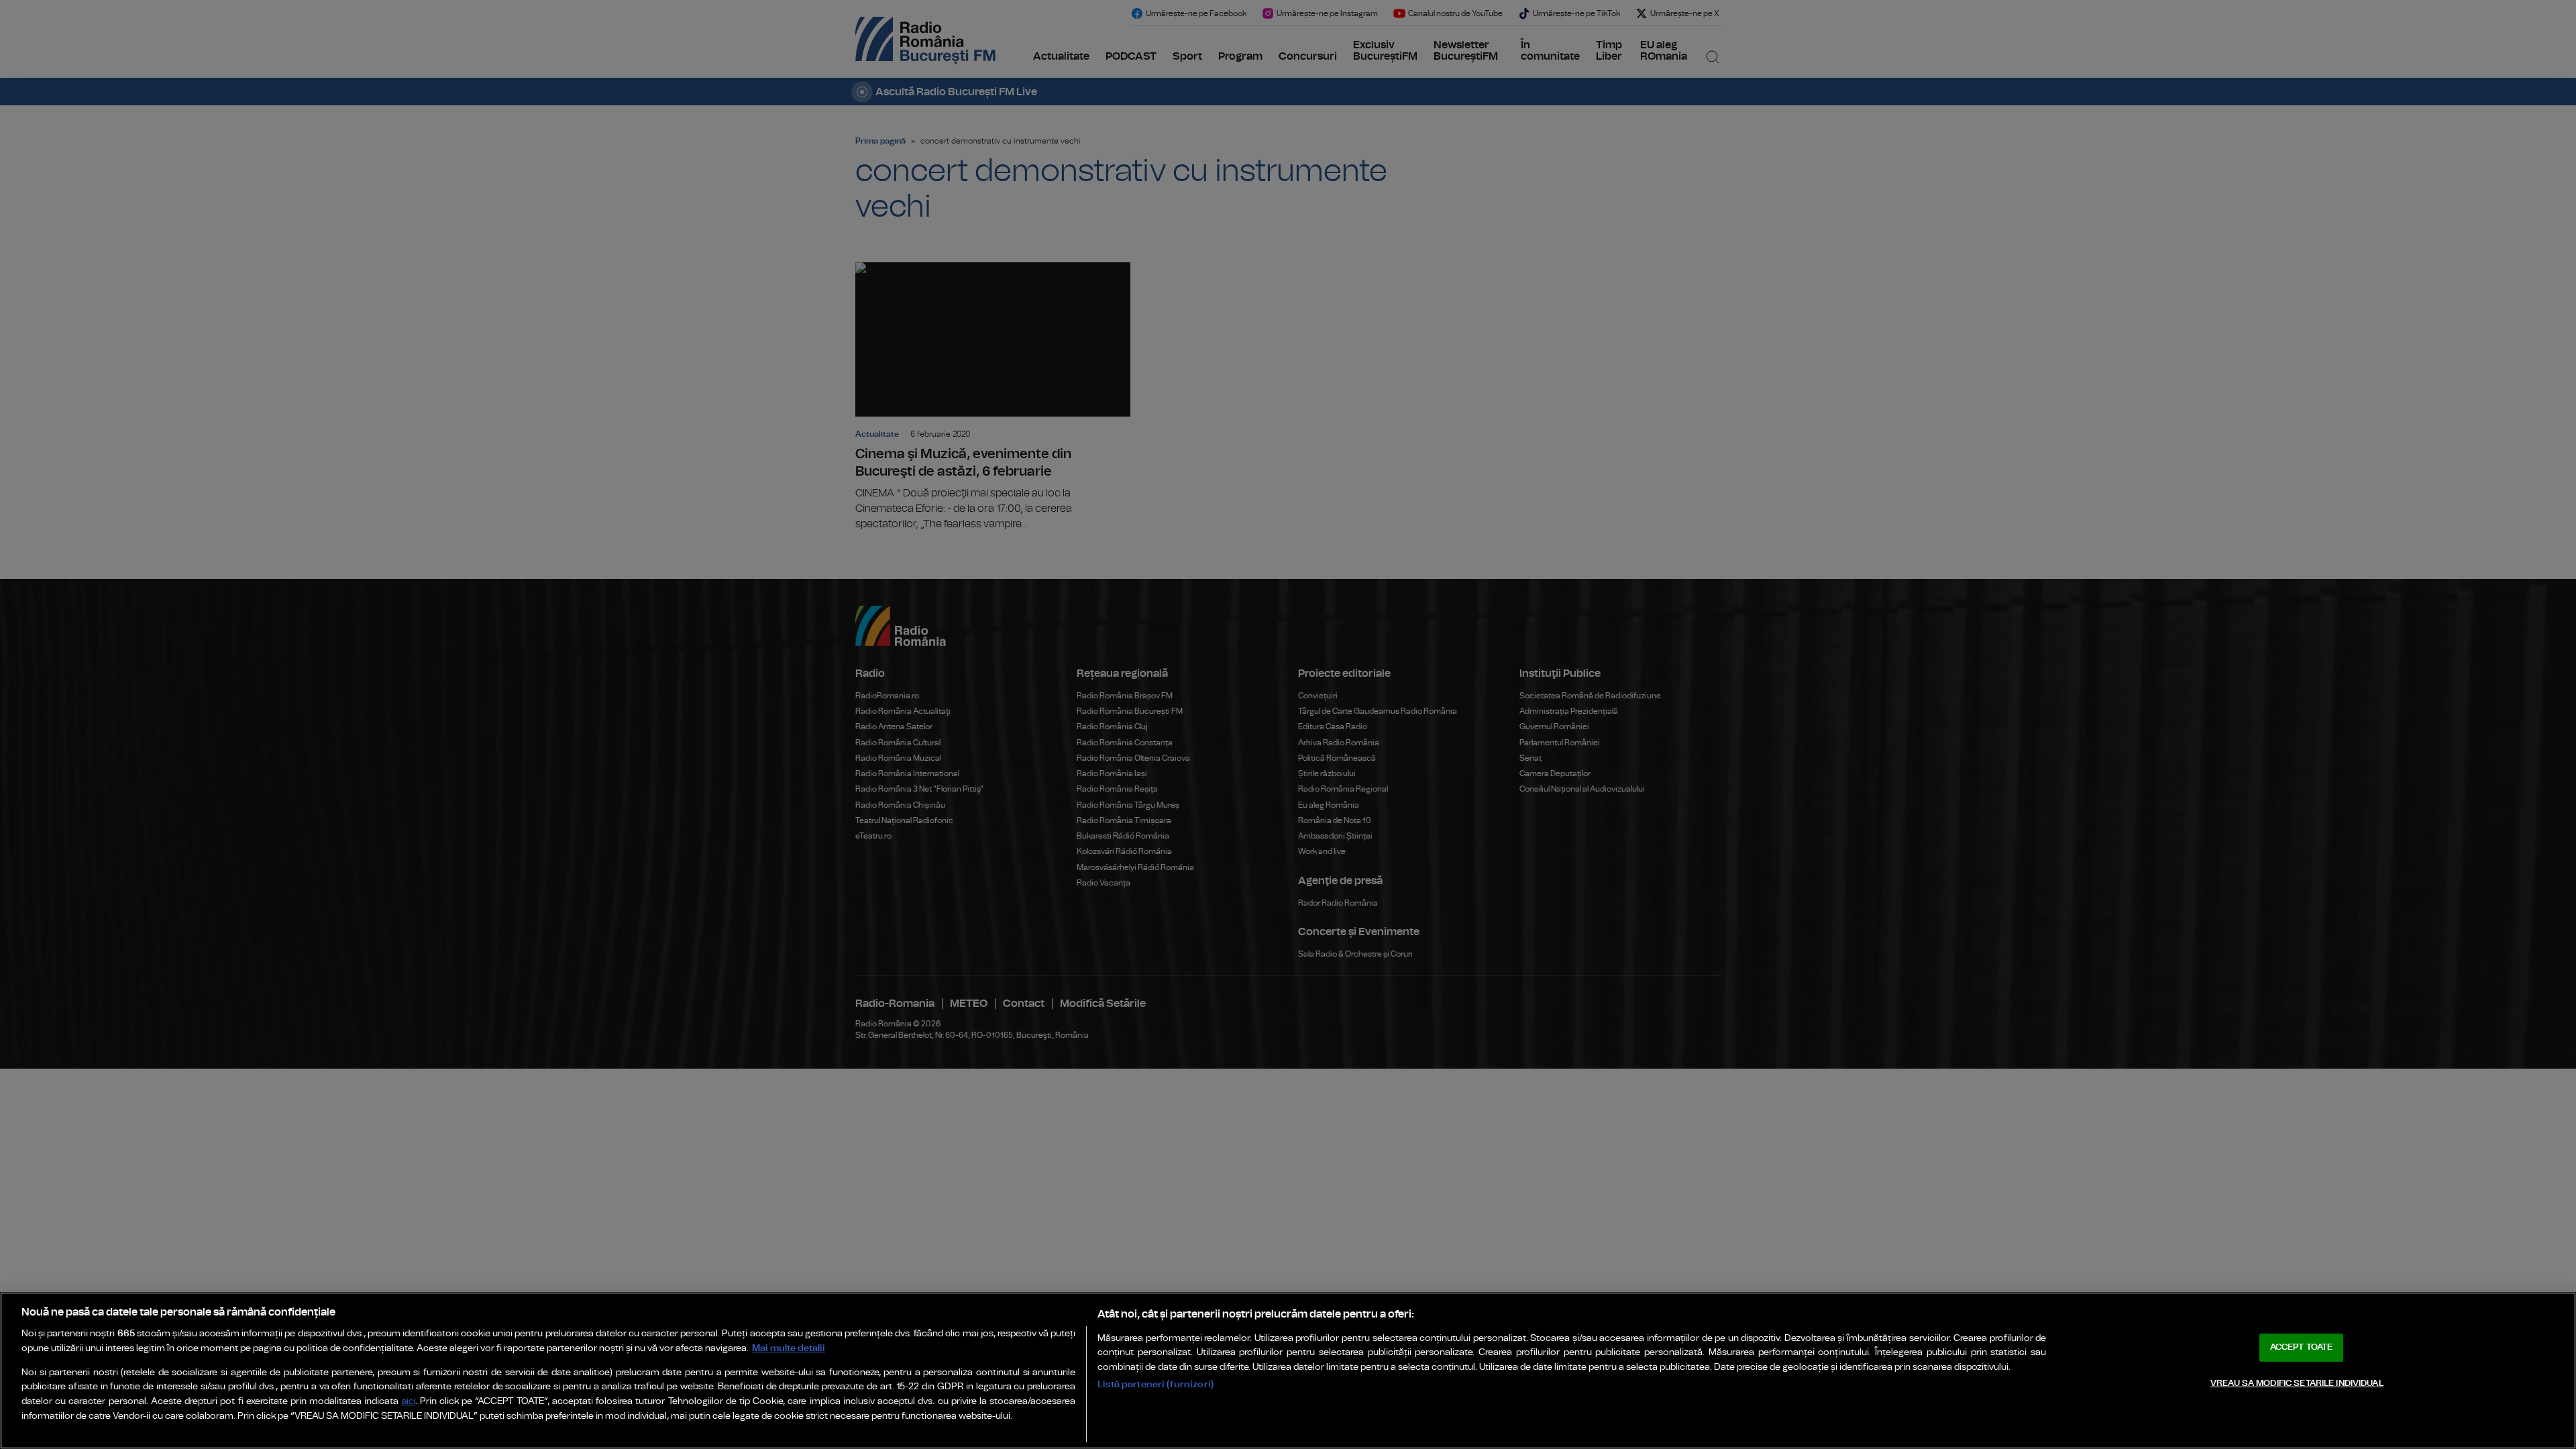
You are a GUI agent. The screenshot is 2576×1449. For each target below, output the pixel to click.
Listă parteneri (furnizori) (1156, 1384)
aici (409, 1402)
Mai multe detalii (789, 1348)
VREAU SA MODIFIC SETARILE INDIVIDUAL (2297, 1384)
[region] (1288, 1371)
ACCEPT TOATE (2302, 1347)
